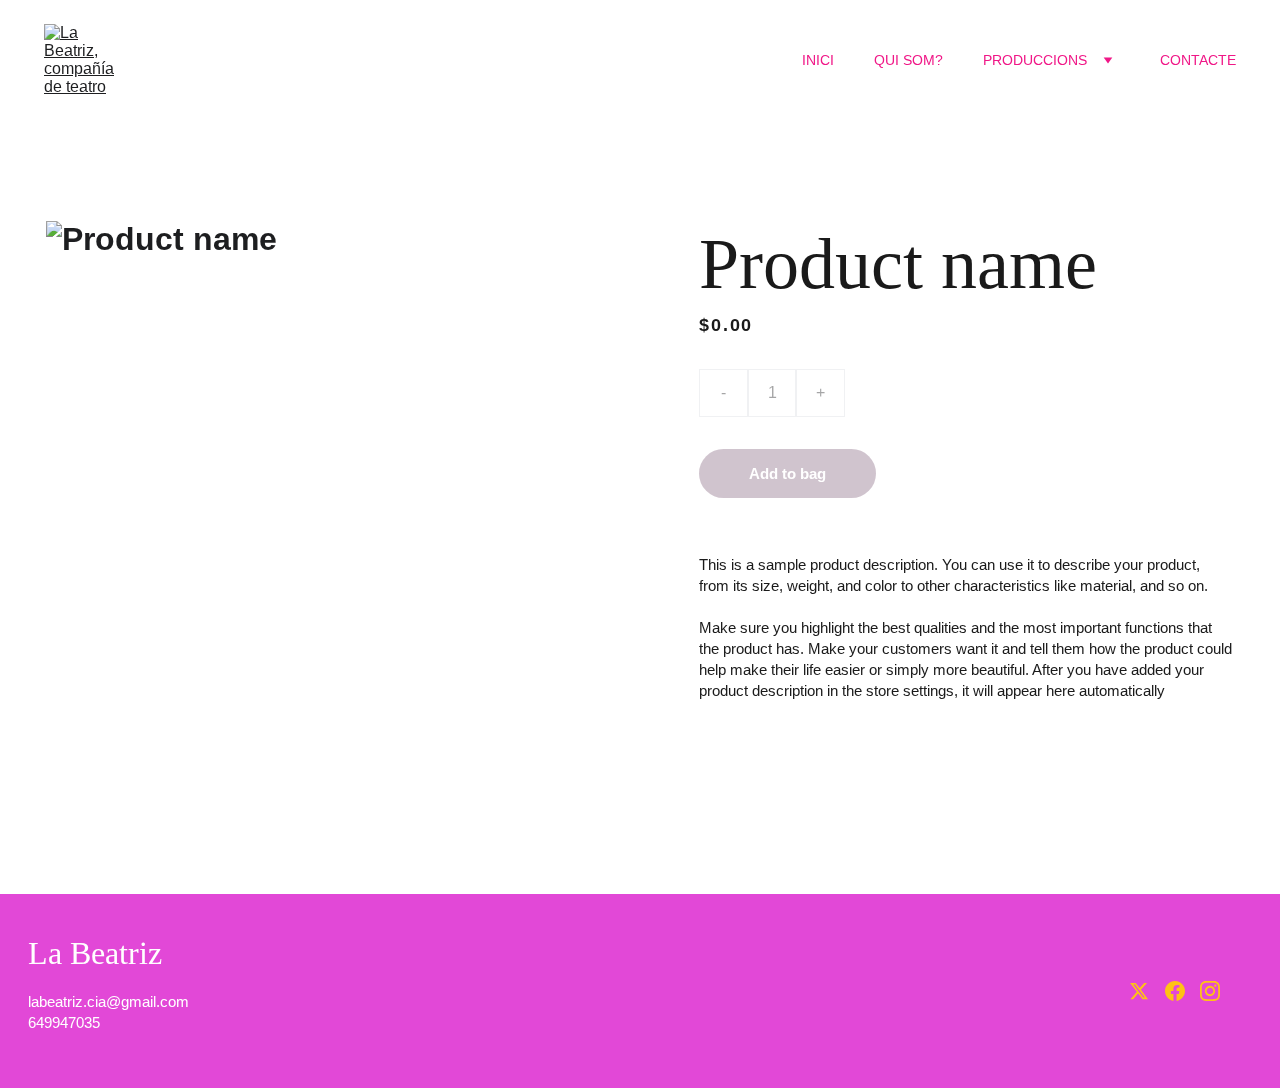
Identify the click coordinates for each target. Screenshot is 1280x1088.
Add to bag (787, 473)
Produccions (1035, 60)
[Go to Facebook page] (1175, 991)
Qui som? (908, 60)
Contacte (1198, 60)
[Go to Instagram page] (1210, 991)
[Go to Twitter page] (1139, 991)
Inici (818, 60)
